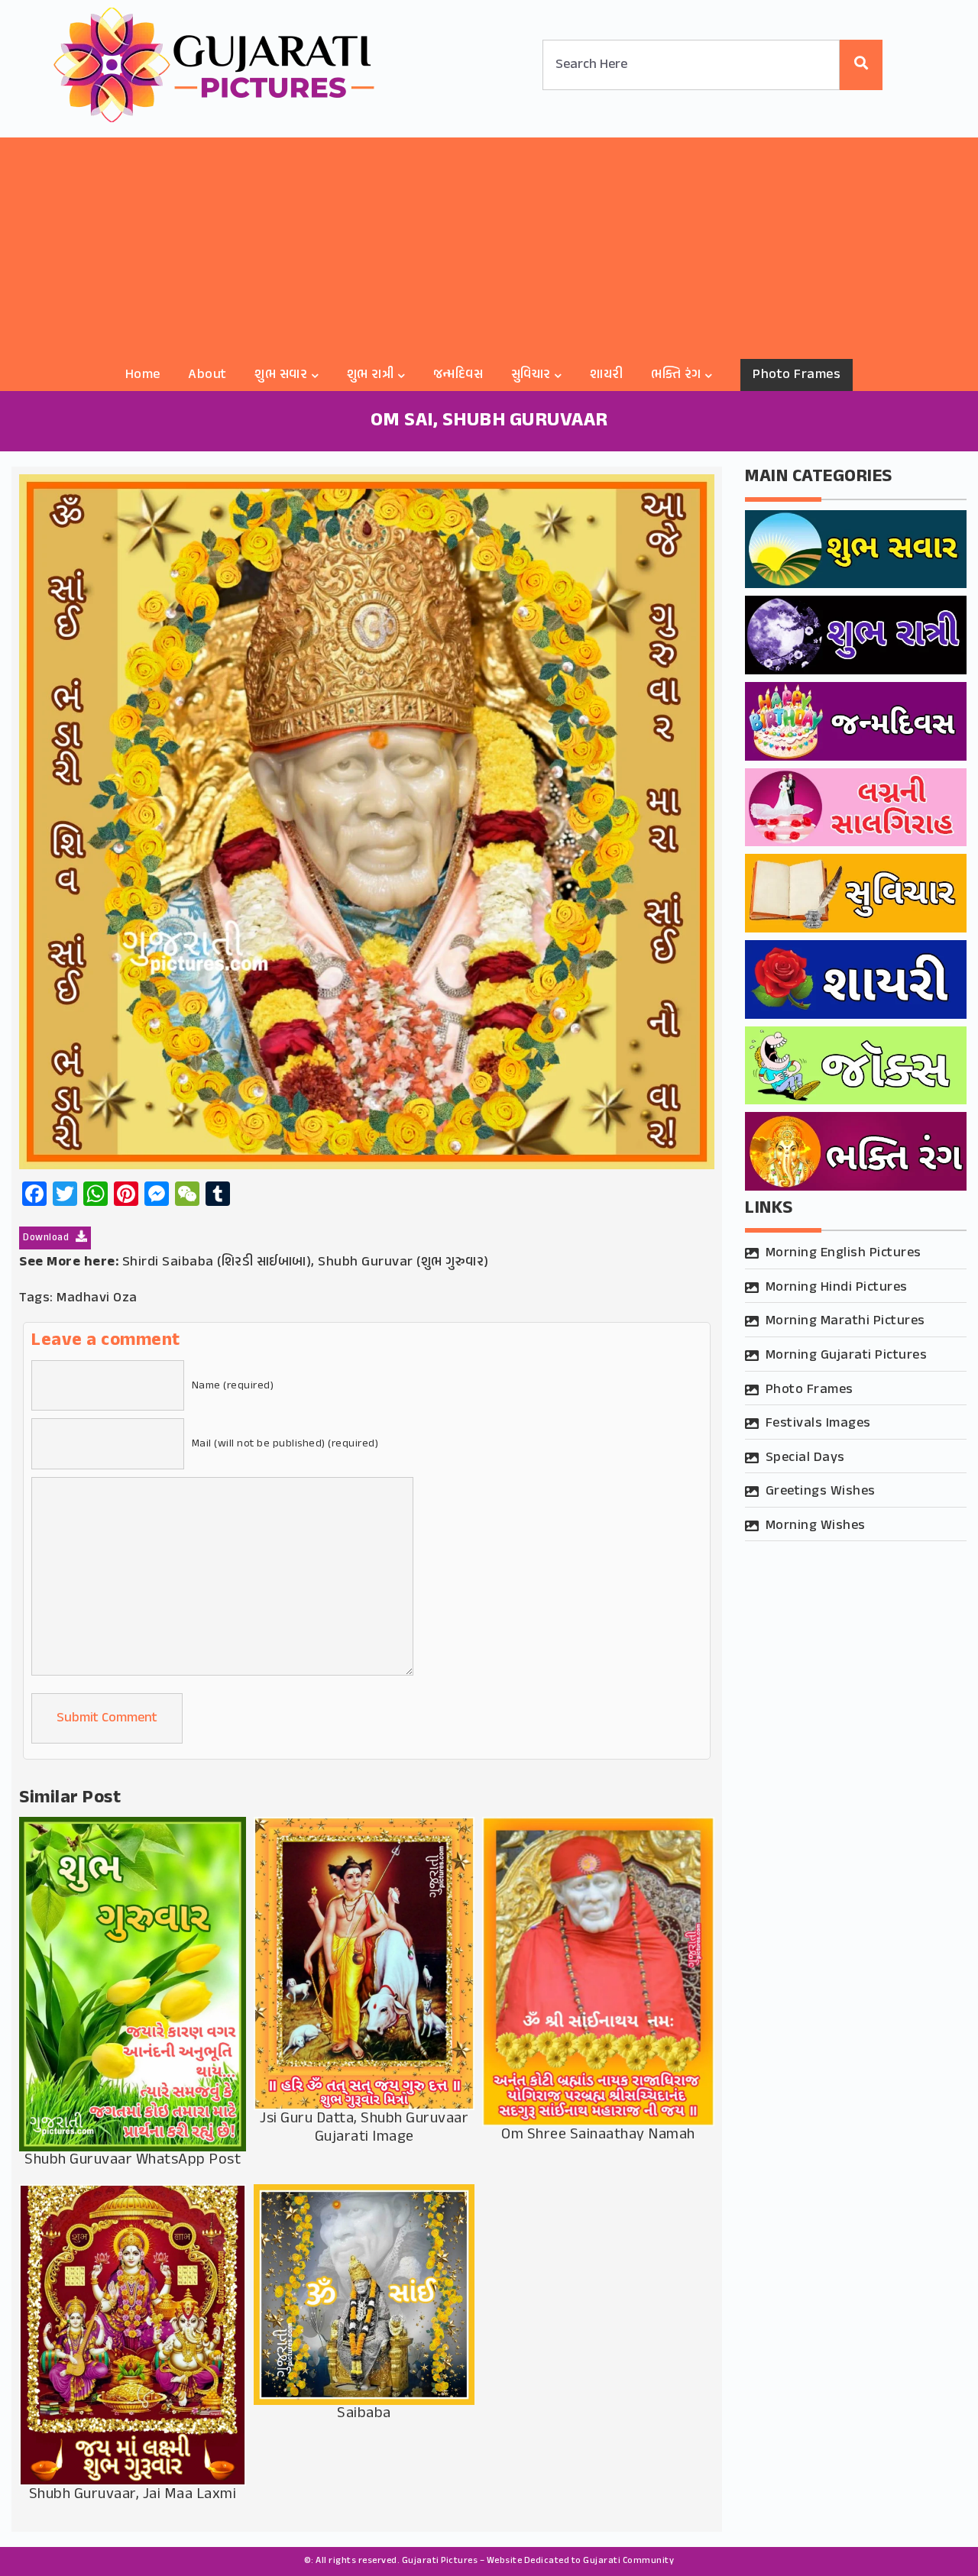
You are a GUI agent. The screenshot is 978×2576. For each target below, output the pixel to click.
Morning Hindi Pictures (837, 1288)
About (207, 375)
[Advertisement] (489, 244)
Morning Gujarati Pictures (847, 1356)
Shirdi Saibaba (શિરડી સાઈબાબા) (217, 1262)
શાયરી (607, 375)
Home (143, 375)
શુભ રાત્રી (371, 375)
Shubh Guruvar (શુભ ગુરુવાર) (403, 1262)
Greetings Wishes (821, 1492)
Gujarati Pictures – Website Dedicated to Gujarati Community (538, 2561)
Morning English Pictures (844, 1253)
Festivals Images (818, 1424)
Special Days (805, 1458)
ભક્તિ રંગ (676, 375)
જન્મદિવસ (458, 375)
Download (47, 1238)
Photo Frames (797, 375)
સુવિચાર (531, 375)
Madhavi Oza (97, 1298)
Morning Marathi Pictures (845, 1321)
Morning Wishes (816, 1526)
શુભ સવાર (281, 375)
